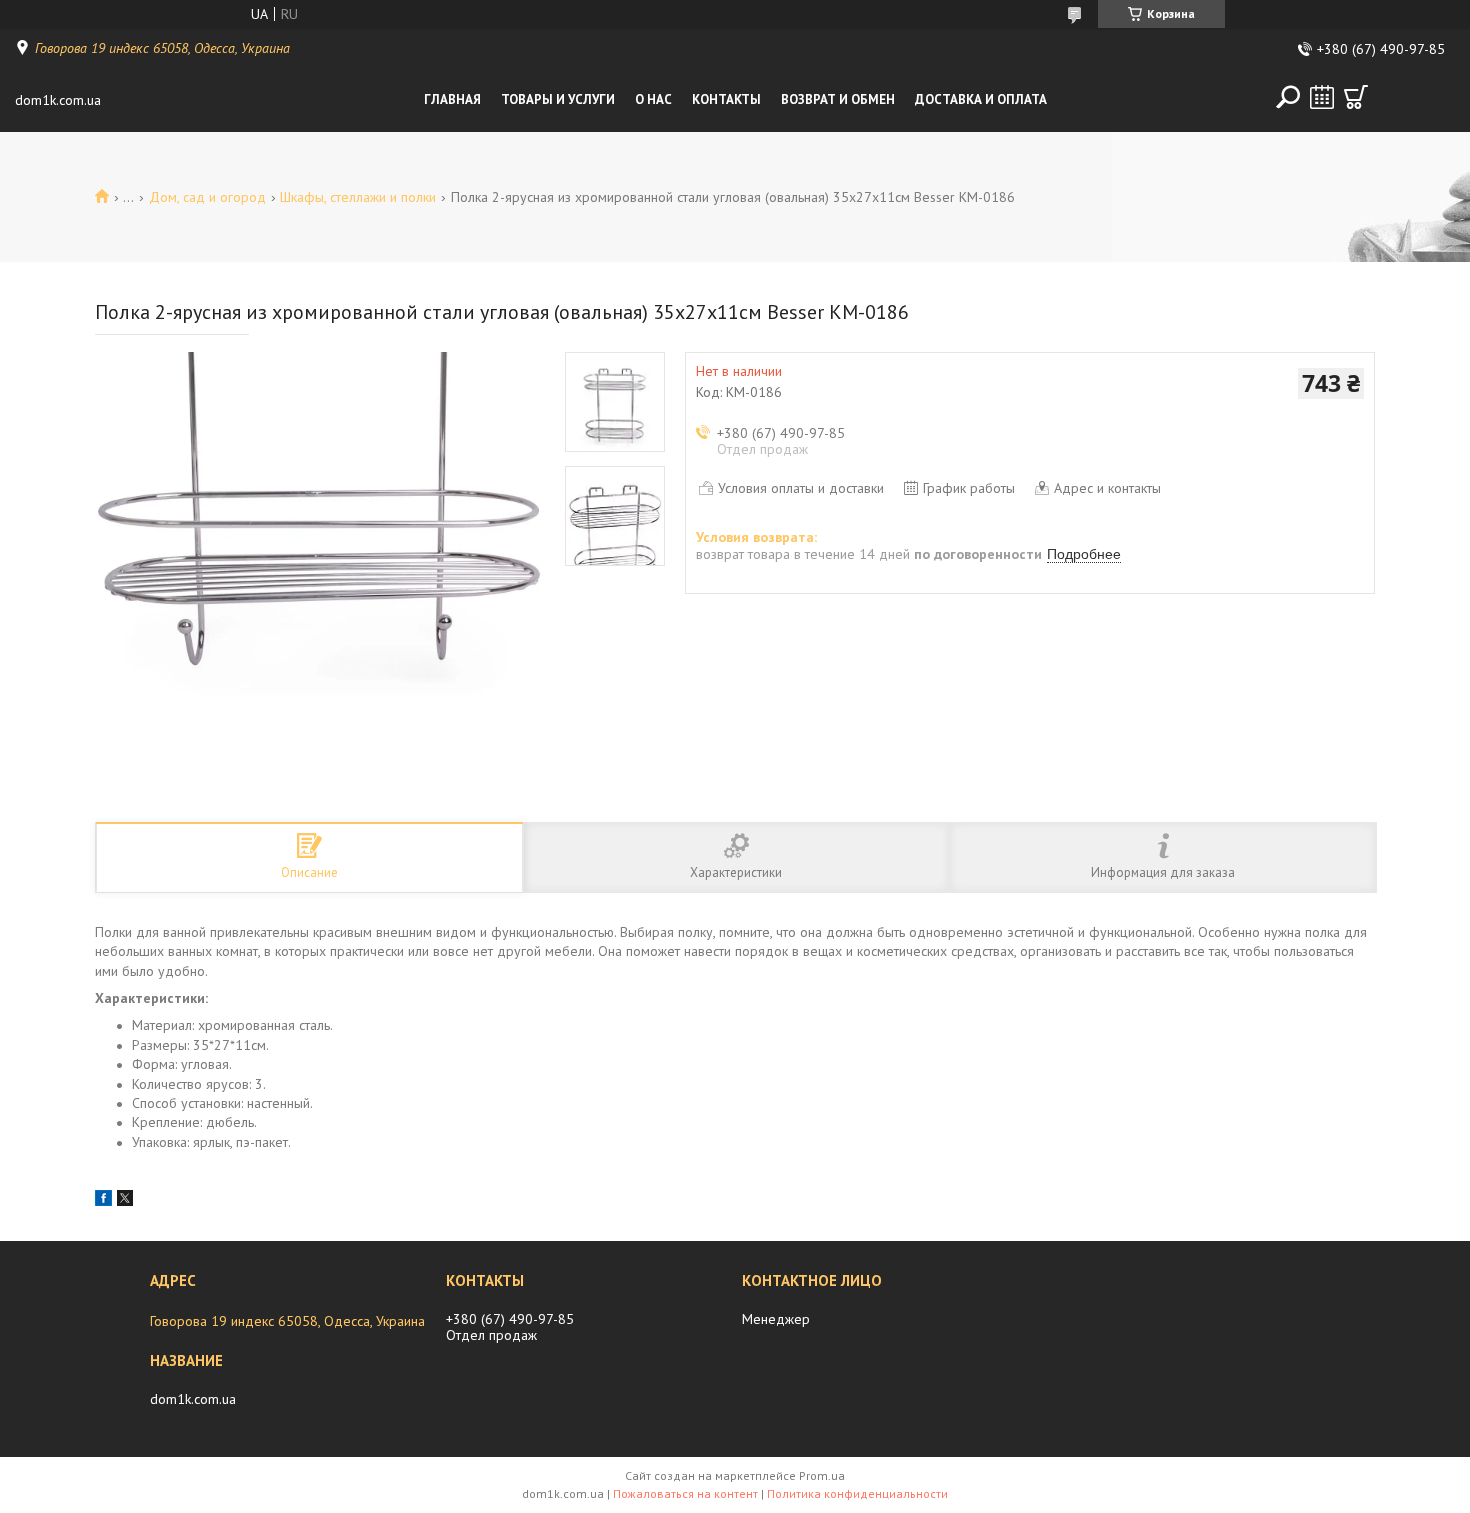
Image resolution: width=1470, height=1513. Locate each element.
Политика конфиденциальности (857, 1493)
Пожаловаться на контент (685, 1493)
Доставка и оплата (981, 99)
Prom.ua (822, 1475)
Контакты (726, 99)
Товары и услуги (558, 99)
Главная (452, 99)
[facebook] (103, 1201)
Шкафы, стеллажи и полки (358, 197)
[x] (125, 1201)
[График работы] (1322, 97)
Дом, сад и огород (207, 197)
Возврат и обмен (838, 99)
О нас (653, 99)
